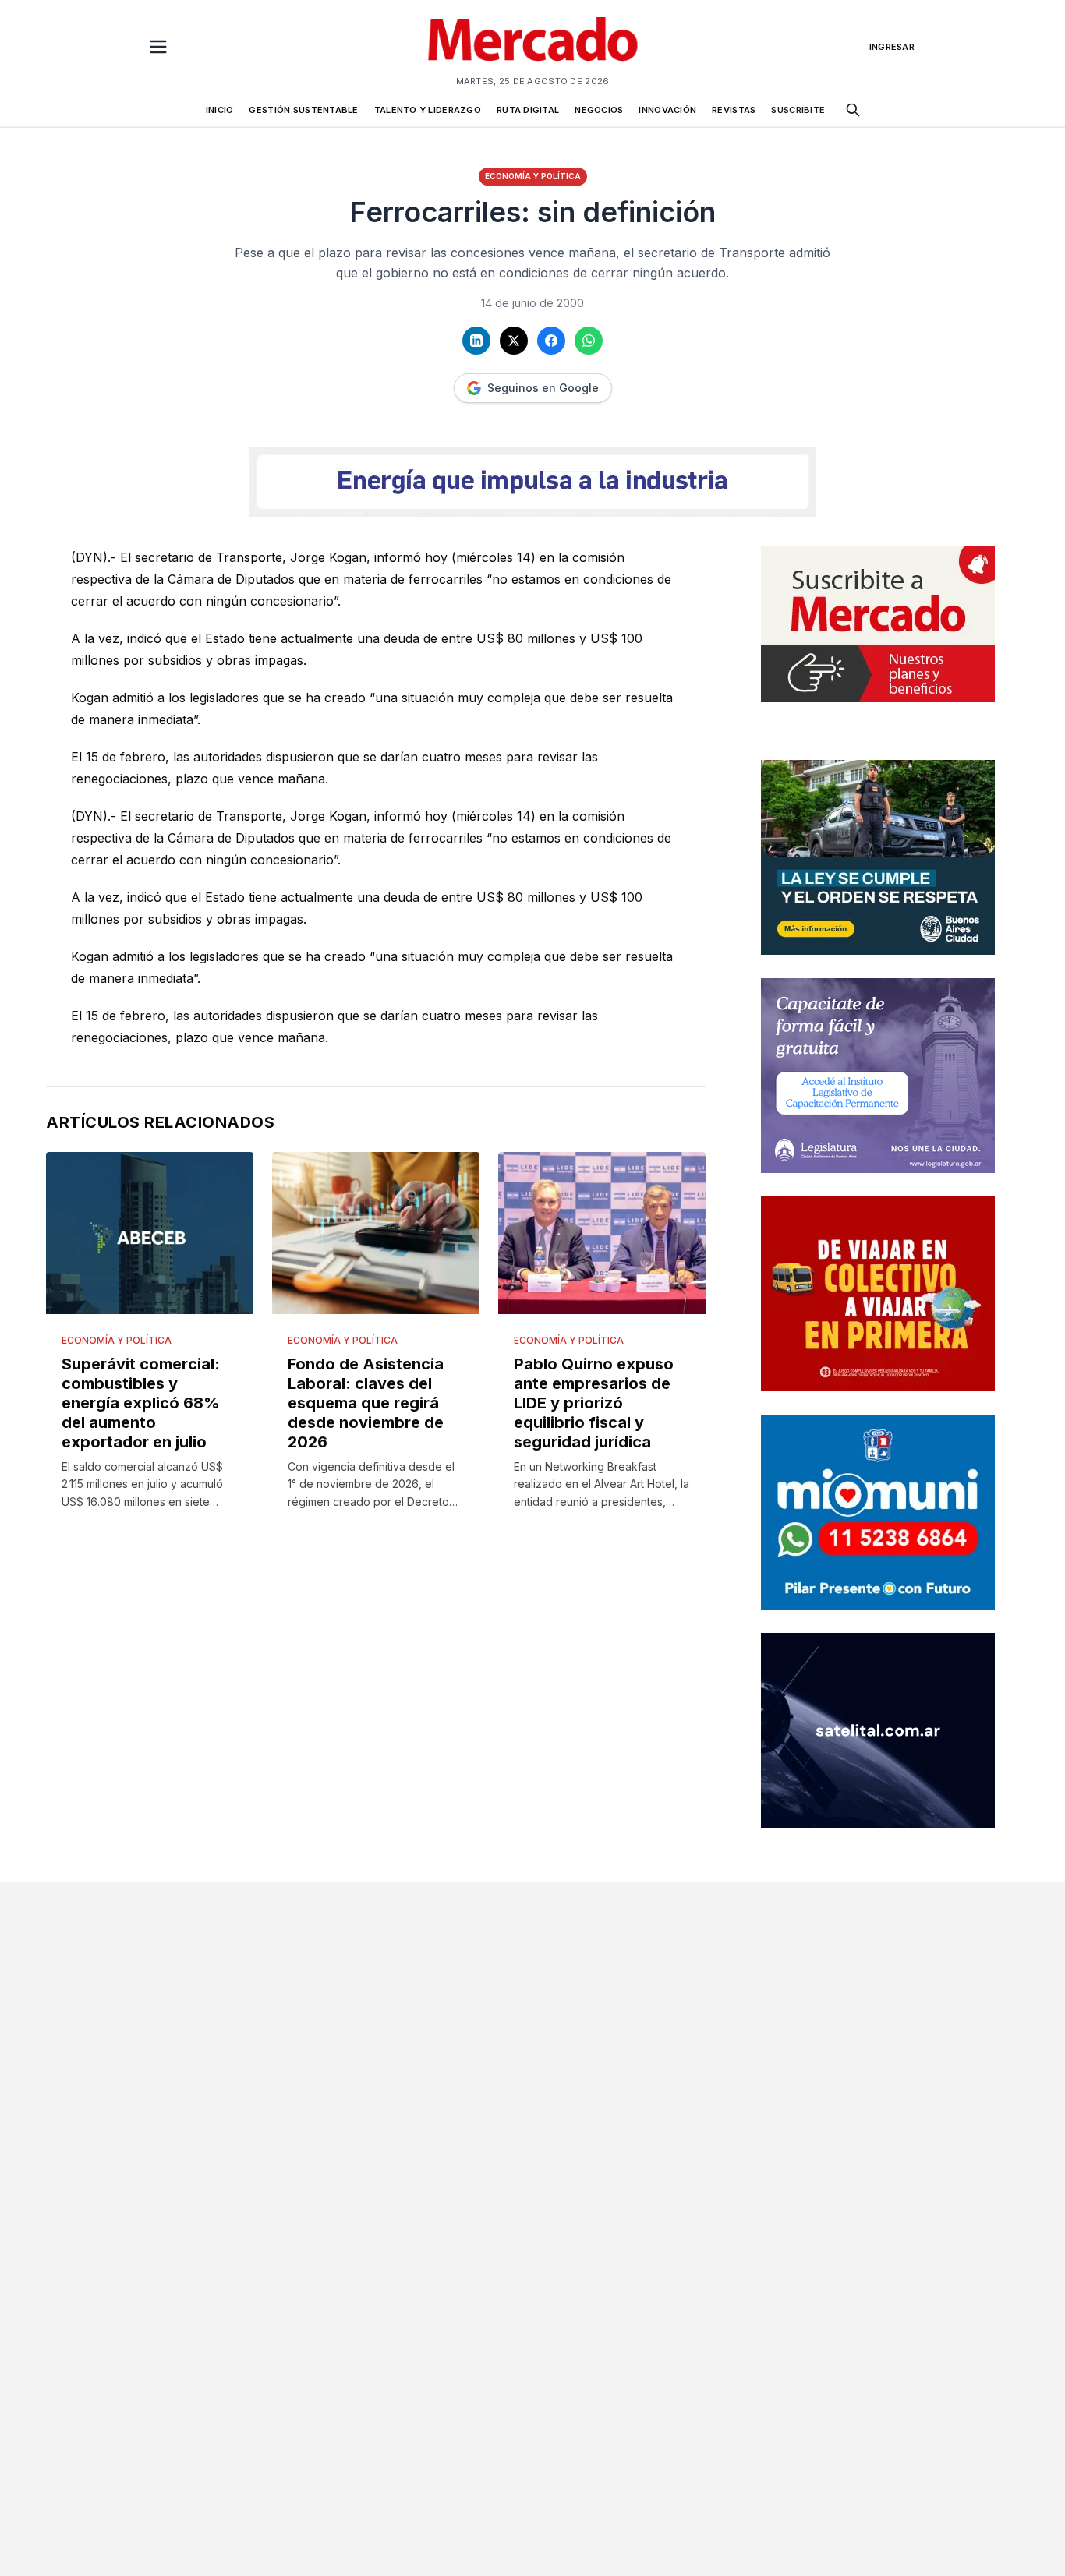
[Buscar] (853, 110)
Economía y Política (533, 176)
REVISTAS (734, 110)
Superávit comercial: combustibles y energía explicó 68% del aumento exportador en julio (141, 1403)
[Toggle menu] (158, 47)
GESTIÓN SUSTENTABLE (303, 110)
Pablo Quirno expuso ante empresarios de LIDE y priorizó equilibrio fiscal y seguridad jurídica (594, 1403)
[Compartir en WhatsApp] (589, 341)
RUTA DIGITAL (528, 110)
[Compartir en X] (514, 341)
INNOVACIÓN (667, 110)
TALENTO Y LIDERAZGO (428, 110)
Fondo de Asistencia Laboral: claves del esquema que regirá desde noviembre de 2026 (366, 1403)
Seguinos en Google (543, 388)
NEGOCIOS (599, 110)
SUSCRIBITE (798, 110)
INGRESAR (892, 47)
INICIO (220, 110)
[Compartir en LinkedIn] (476, 341)
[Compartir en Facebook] (551, 341)
